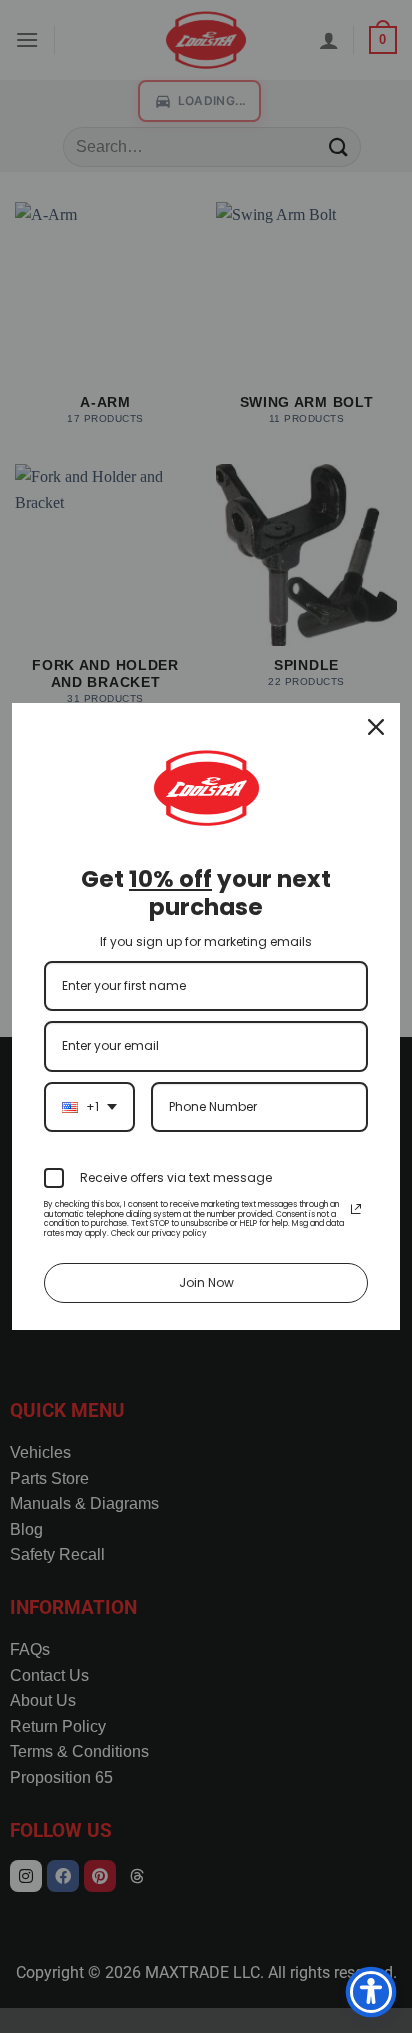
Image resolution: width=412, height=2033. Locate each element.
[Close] (376, 727)
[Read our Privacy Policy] (356, 1209)
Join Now (206, 1282)
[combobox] (89, 1107)
